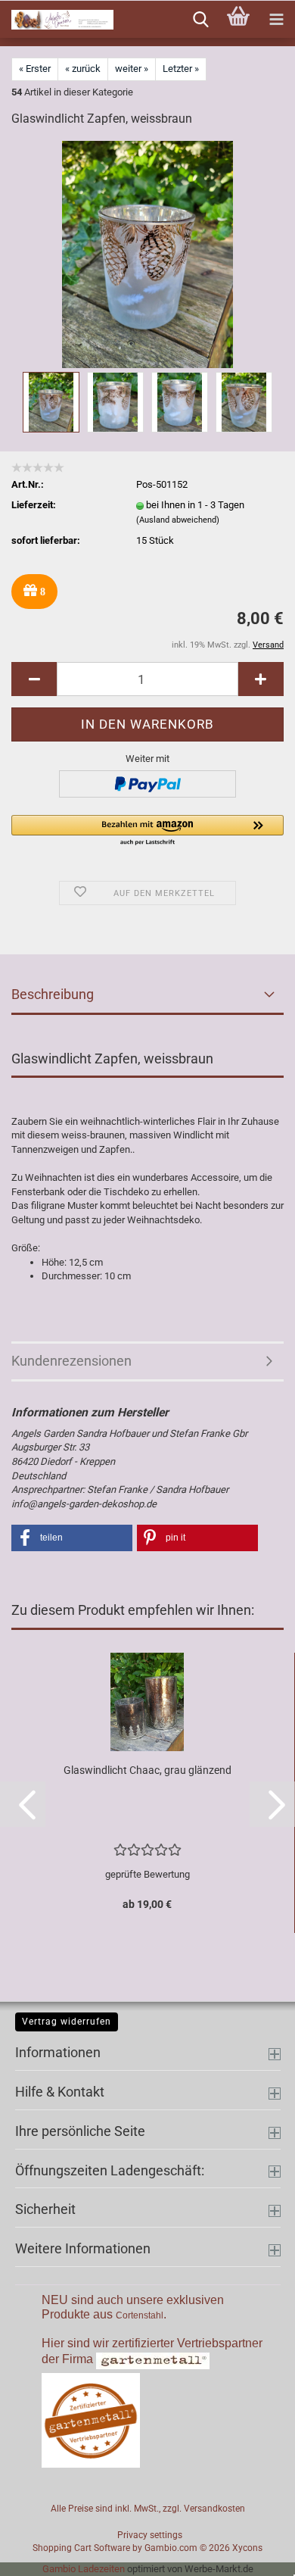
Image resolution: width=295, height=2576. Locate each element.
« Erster (35, 69)
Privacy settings (150, 2535)
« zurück (83, 69)
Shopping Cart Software (81, 2548)
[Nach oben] (253, 2553)
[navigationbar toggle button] (276, 20)
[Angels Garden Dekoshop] (57, 20)
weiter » (132, 69)
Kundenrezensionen (71, 1361)
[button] (34, 679)
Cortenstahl (140, 2315)
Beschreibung (53, 994)
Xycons (247, 2548)
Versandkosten (214, 2509)
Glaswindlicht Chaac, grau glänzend (147, 1770)
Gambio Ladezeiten (84, 2569)
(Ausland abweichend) (178, 520)
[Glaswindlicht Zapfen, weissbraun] (147, 254)
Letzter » (181, 69)
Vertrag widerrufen (67, 2022)
